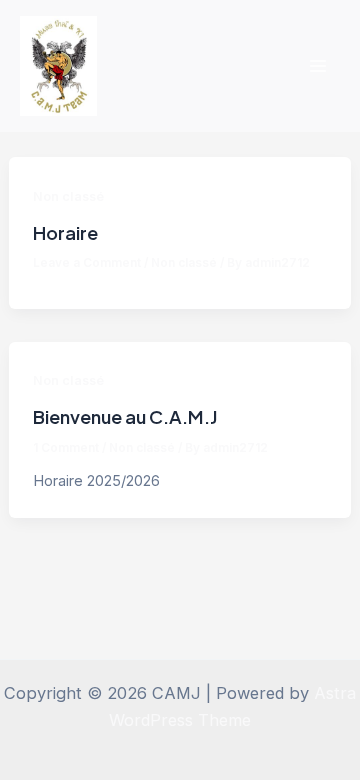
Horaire (65, 232)
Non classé (68, 196)
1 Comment (66, 448)
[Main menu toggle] (317, 66)
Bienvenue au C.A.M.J (125, 416)
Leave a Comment (87, 263)
